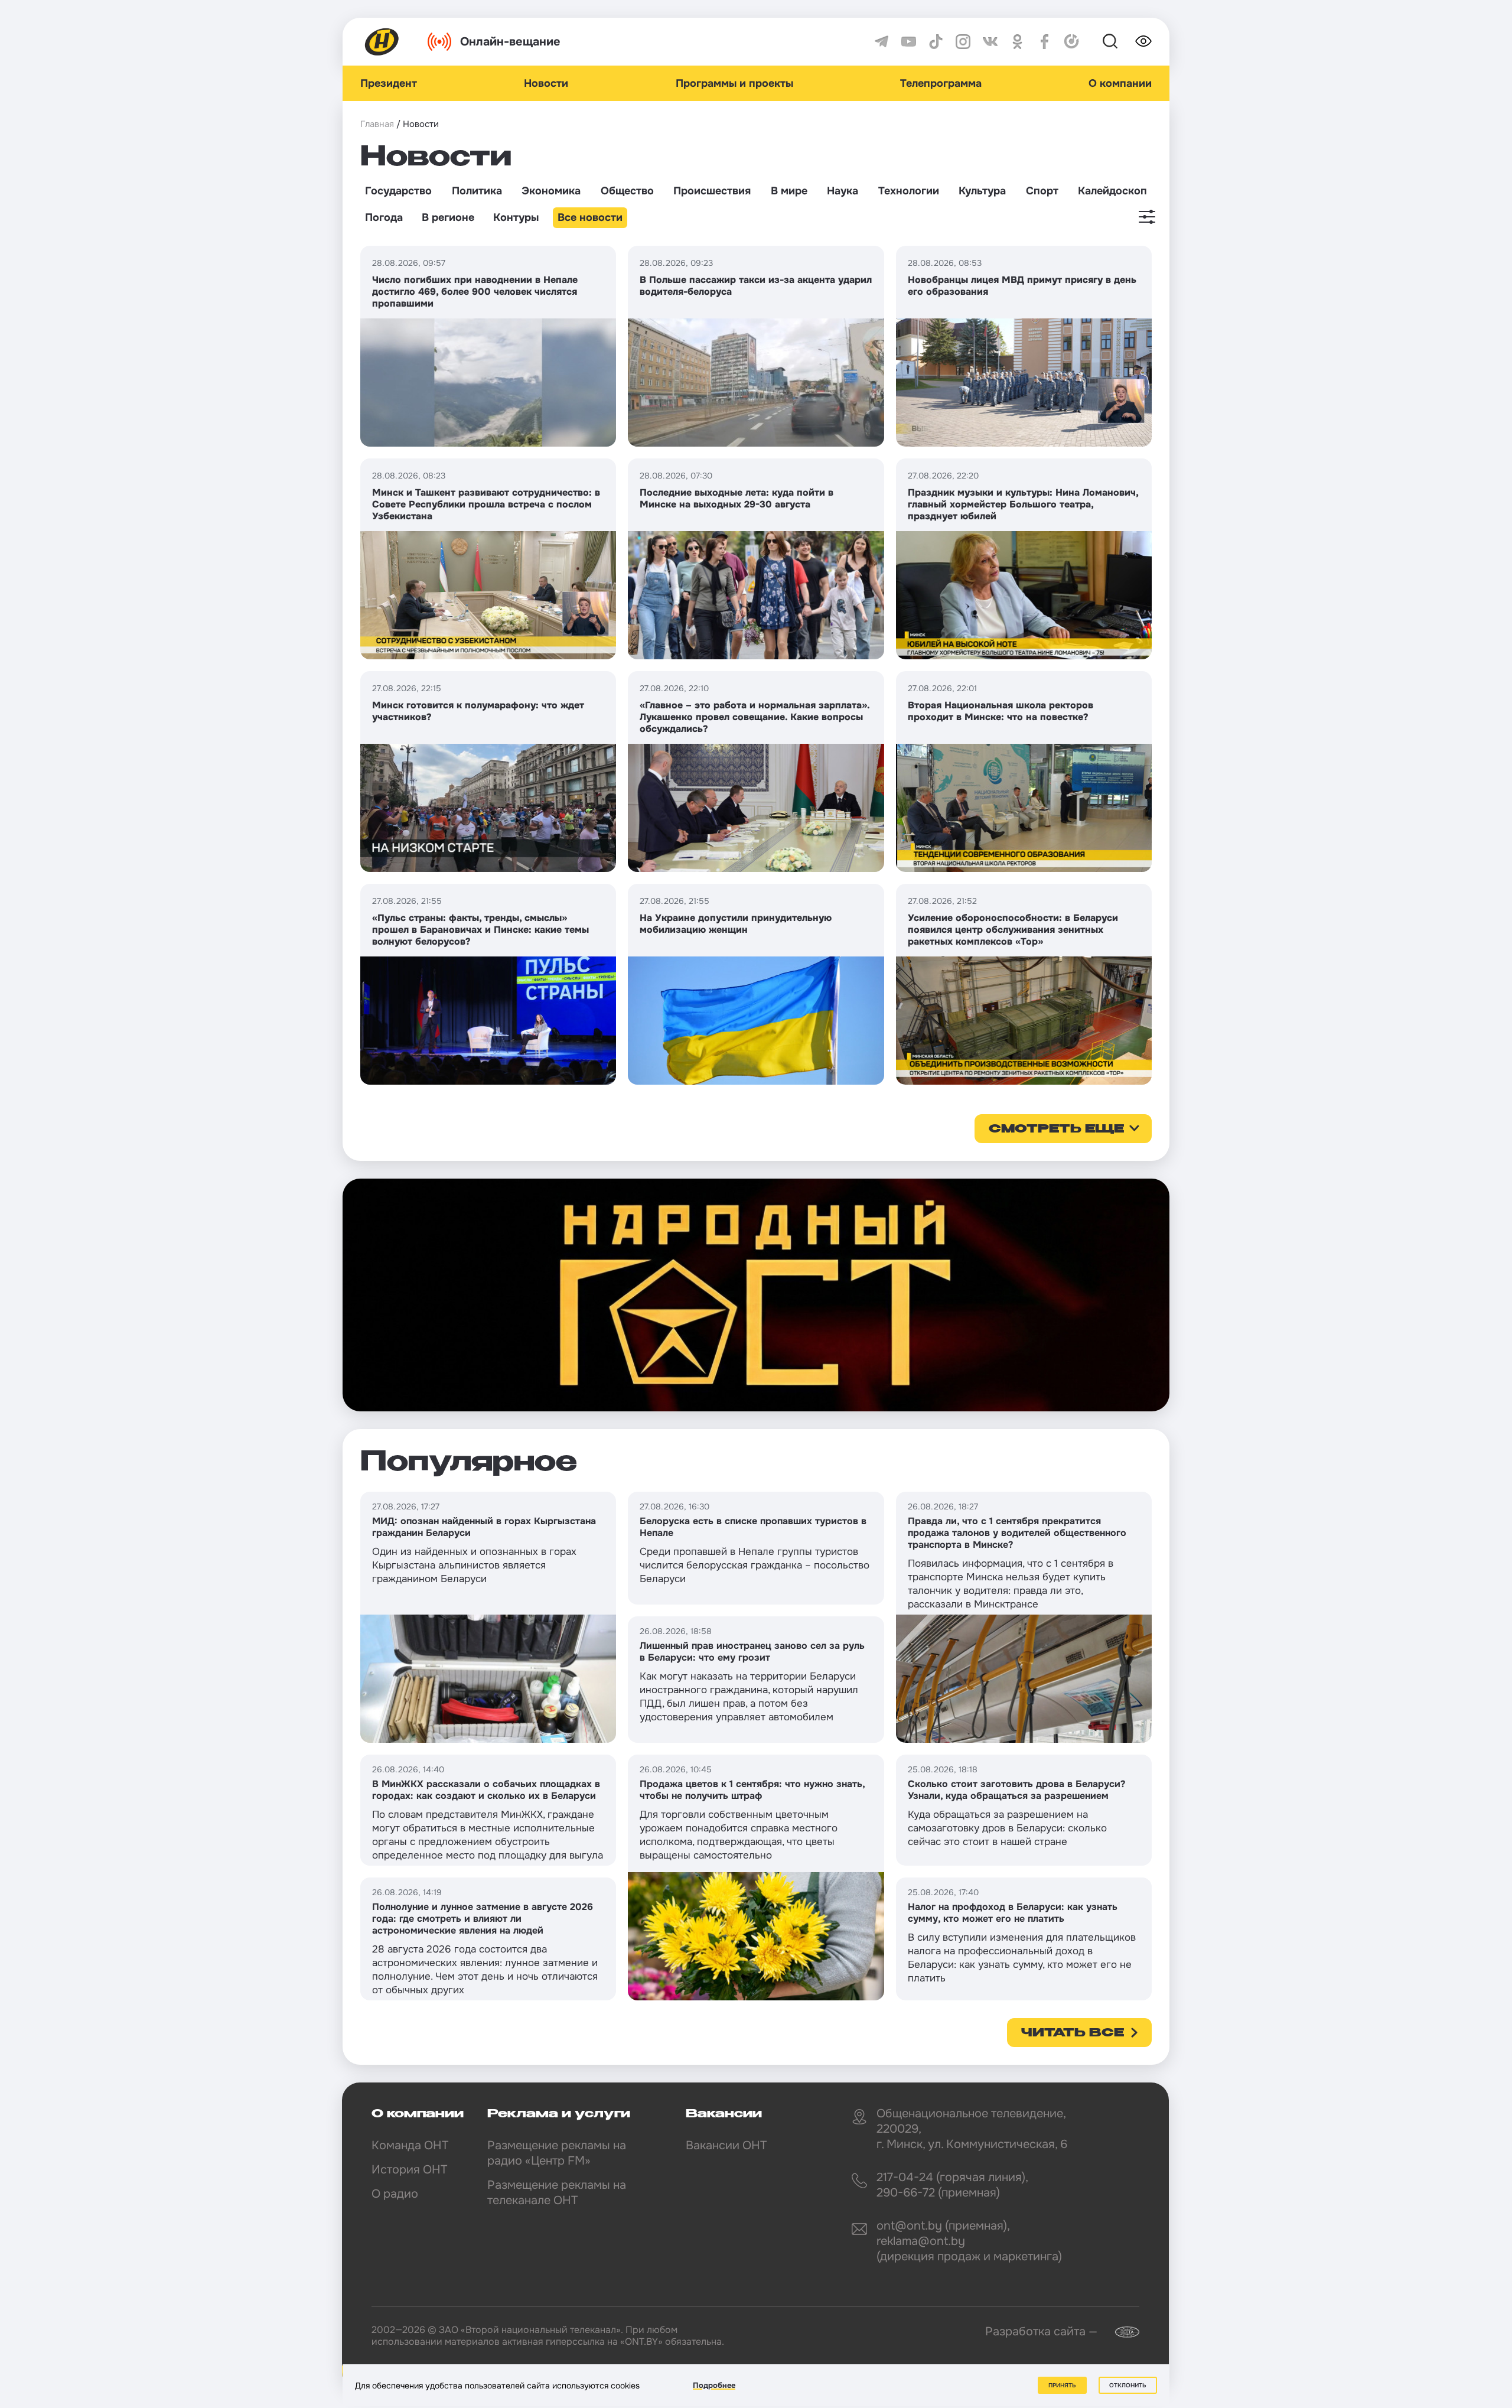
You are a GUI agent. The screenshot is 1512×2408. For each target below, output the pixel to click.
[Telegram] (882, 42)
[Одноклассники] (1017, 42)
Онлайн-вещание (510, 42)
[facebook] (1045, 42)
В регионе (448, 217)
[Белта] (1120, 2332)
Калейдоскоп (1112, 191)
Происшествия (712, 191)
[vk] (990, 42)
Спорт (1042, 191)
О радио (395, 2194)
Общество (627, 191)
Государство (398, 191)
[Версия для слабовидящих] (1143, 41)
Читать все (1073, 2033)
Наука (843, 191)
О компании (1120, 83)
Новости (546, 83)
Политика (477, 191)
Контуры (516, 217)
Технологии (909, 191)
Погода (384, 217)
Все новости (590, 217)
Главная (377, 124)
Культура (982, 191)
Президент (389, 83)
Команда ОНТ (410, 2145)
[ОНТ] (382, 42)
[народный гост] (756, 1295)
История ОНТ (409, 2170)
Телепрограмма (941, 83)
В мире (789, 191)
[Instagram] (963, 42)
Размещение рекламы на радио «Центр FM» (557, 2153)
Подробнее (714, 2385)
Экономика (551, 191)
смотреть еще (1056, 1130)
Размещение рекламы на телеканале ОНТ (557, 2193)
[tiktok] (936, 42)
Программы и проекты (734, 83)
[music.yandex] (1072, 42)
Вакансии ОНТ (726, 2145)
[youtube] (909, 42)
